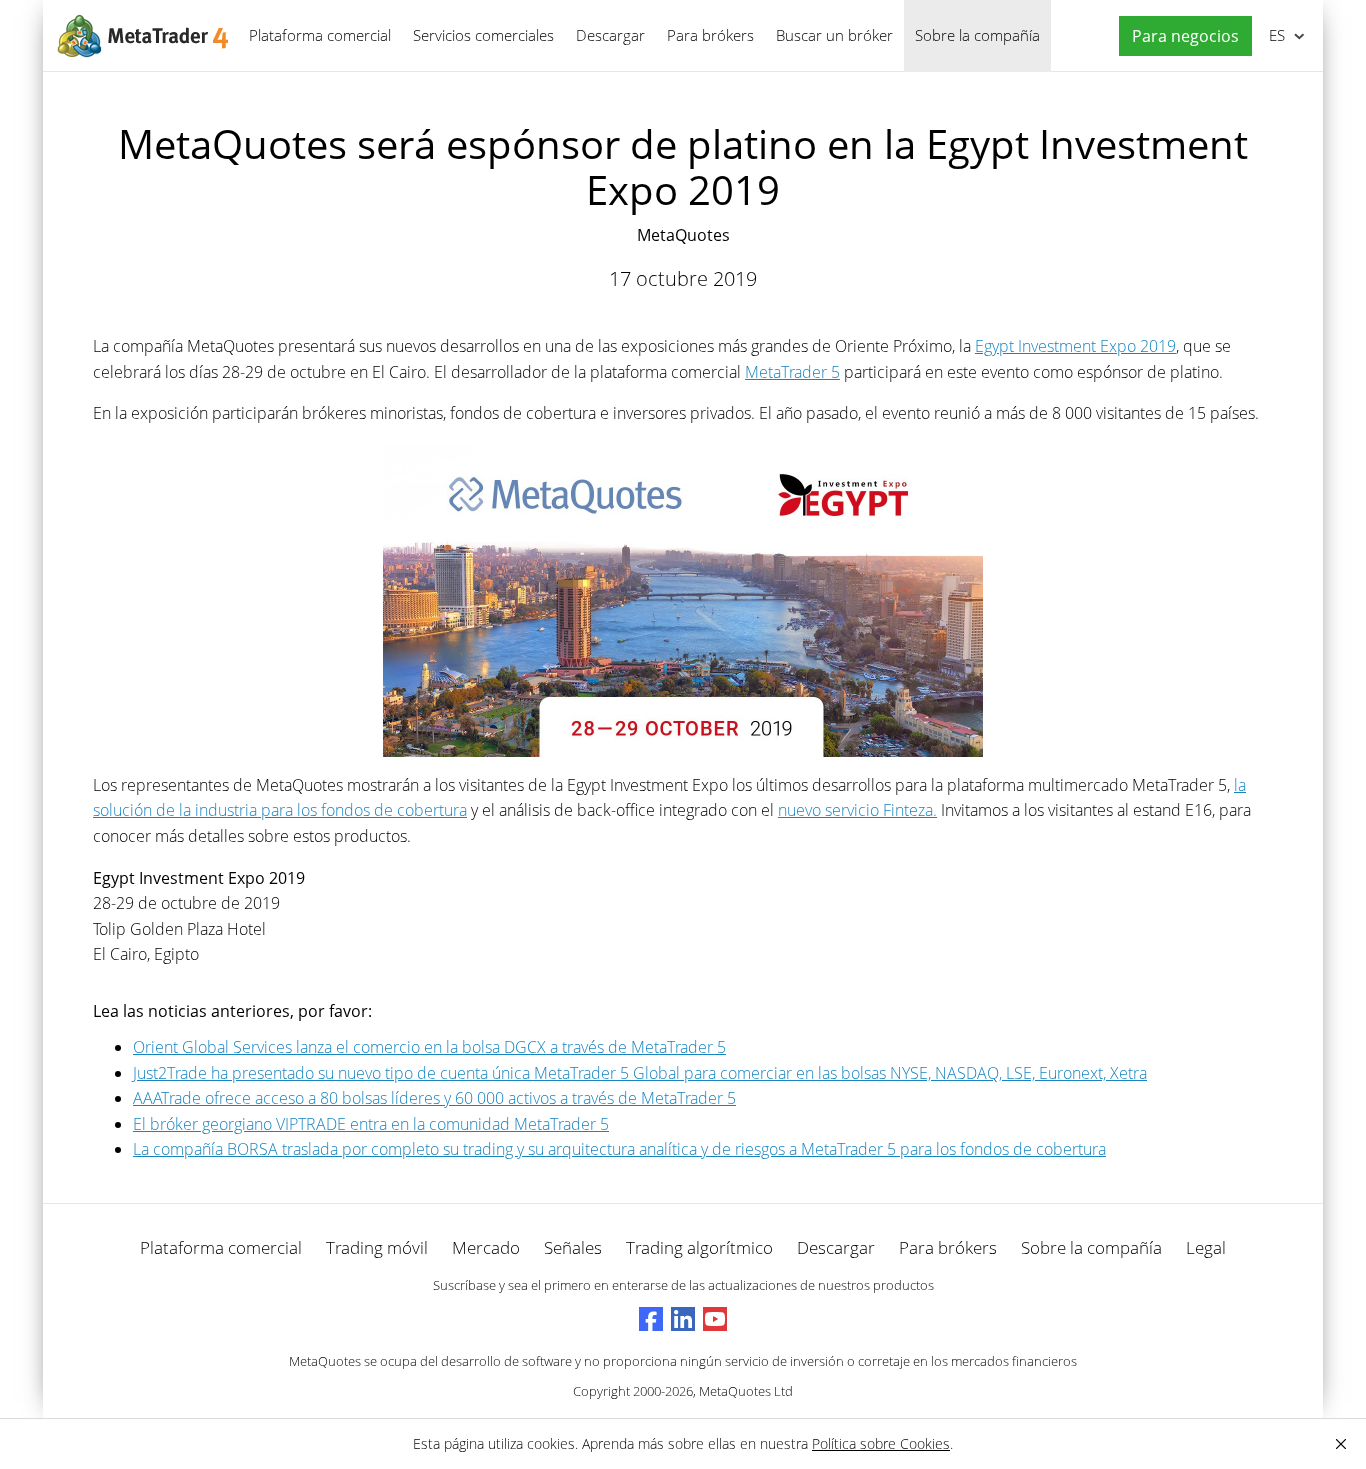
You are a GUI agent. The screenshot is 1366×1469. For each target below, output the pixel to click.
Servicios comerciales (483, 35)
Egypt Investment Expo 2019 (1075, 346)
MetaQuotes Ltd (746, 1391)
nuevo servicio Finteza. (857, 810)
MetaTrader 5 (792, 372)
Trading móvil (377, 1247)
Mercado (486, 1247)
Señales (573, 1247)
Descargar (610, 35)
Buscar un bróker (834, 35)
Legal (1206, 1247)
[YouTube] (715, 1319)
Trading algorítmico (699, 1247)
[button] (1180, 36)
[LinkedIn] (683, 1319)
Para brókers (710, 35)
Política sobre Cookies (881, 1443)
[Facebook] (651, 1319)
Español (1273, 35)
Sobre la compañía (977, 35)
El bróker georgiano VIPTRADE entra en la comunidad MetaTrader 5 (371, 1124)
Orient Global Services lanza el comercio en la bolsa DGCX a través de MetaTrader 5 (429, 1047)
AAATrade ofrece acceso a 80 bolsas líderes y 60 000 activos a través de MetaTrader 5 (434, 1098)
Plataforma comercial (320, 35)
